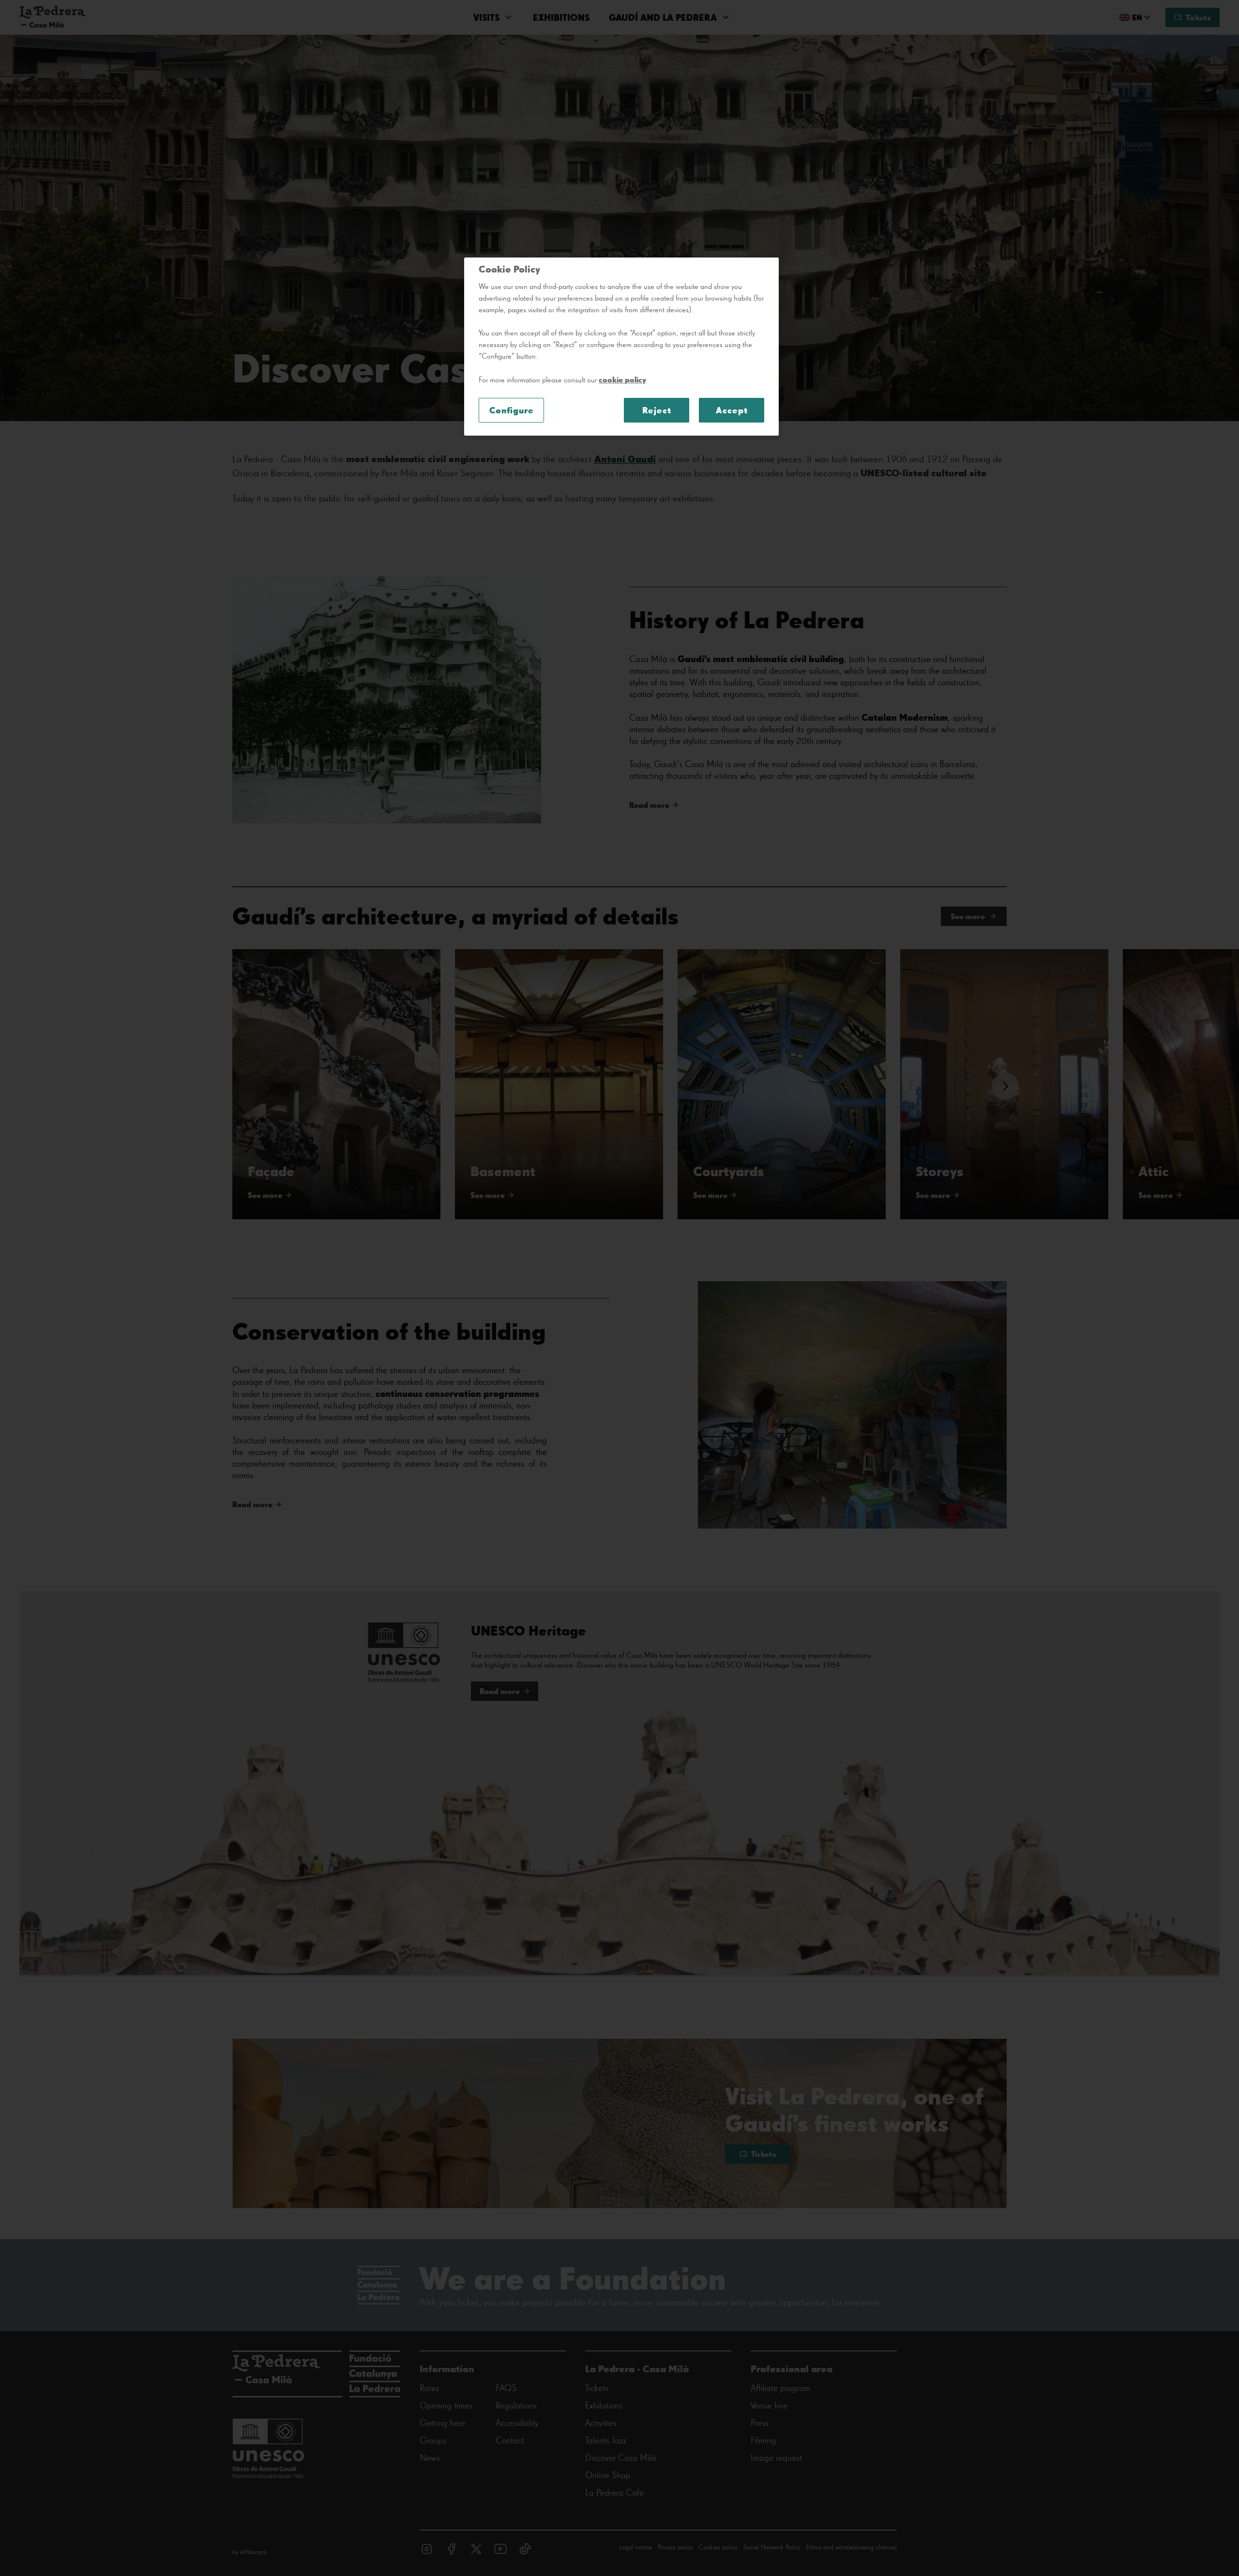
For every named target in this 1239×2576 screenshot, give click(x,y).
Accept (732, 410)
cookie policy (622, 379)
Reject (657, 410)
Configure (512, 410)
